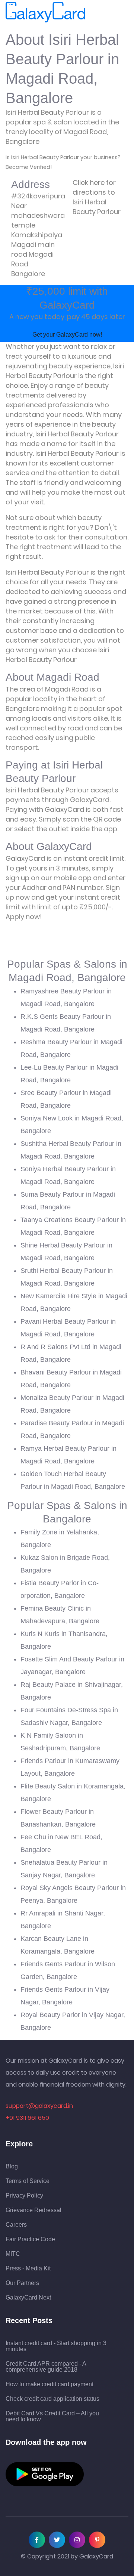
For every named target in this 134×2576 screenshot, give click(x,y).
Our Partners (22, 2283)
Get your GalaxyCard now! (67, 335)
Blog (12, 2167)
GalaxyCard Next (28, 2298)
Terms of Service (28, 2181)
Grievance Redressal (33, 2210)
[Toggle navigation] (96, 12)
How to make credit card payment (50, 2384)
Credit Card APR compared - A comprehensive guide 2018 (46, 2367)
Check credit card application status (52, 2399)
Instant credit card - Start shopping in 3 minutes (56, 2346)
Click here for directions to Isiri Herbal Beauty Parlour (97, 197)
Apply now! (24, 917)
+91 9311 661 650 (27, 2118)
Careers (16, 2225)
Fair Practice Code (30, 2239)
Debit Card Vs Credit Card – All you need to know (52, 2416)
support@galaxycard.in (39, 2106)
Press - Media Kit (28, 2269)
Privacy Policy (24, 2196)
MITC (13, 2254)
